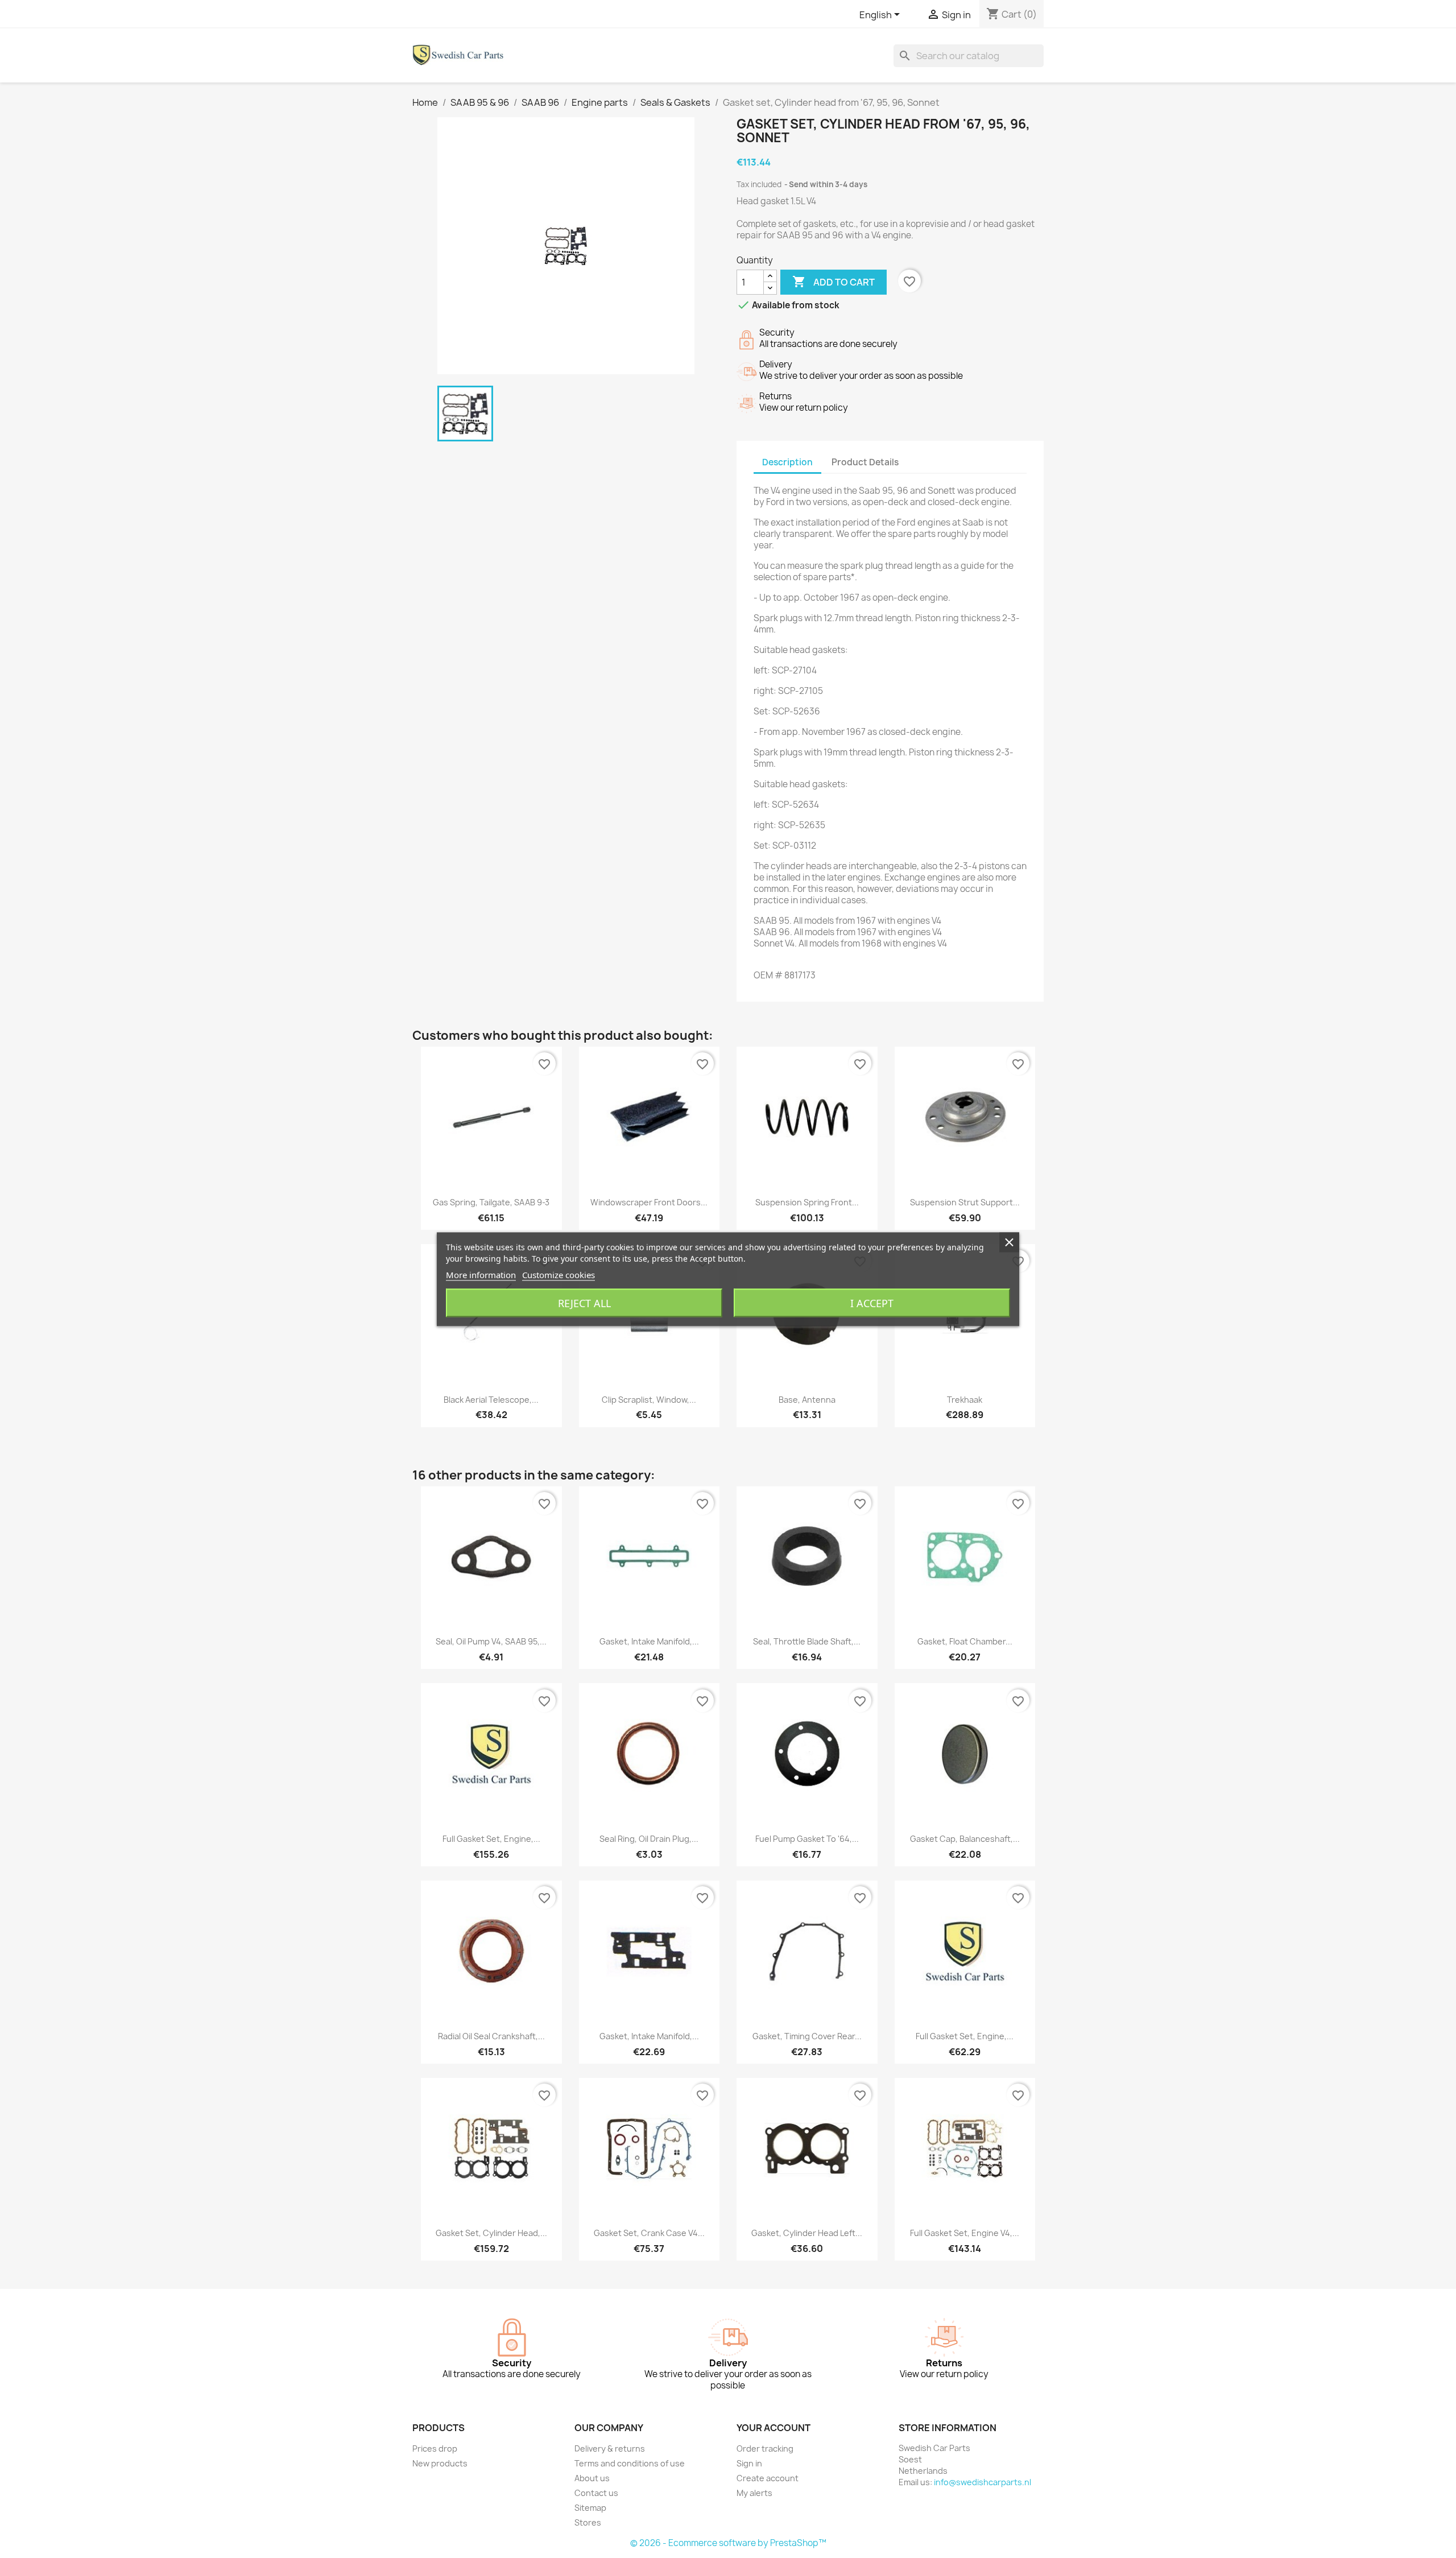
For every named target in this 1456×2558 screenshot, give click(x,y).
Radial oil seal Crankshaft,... (491, 2036)
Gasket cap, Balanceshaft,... (965, 1839)
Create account (768, 2478)
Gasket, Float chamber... (965, 1641)
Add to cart (834, 282)
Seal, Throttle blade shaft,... (807, 1641)
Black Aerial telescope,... (491, 1400)
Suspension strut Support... (965, 1202)
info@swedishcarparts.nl (983, 2482)
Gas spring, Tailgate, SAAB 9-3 (491, 1202)
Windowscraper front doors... (649, 1202)
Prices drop (435, 2449)
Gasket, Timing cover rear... (807, 2036)
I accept (872, 1303)
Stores (588, 2522)
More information (481, 1274)
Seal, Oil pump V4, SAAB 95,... (491, 1641)
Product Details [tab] (865, 462)
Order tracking (765, 2449)
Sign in (749, 2463)
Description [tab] (787, 462)
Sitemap (590, 2508)
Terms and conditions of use (630, 2463)
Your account (773, 2428)
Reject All (584, 1303)
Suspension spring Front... (807, 1202)
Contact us (596, 2493)
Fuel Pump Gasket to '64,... (807, 1839)
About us (592, 2478)
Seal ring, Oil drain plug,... (649, 1839)
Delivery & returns (610, 2449)
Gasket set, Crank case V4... (649, 2233)
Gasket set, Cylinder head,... (491, 2233)
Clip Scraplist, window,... (649, 1400)
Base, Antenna (807, 1400)
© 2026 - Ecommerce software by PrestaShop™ (728, 2543)
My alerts (754, 2493)
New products (440, 2463)
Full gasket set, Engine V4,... (965, 2233)
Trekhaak (965, 1400)
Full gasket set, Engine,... (491, 1839)
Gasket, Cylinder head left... (807, 2233)
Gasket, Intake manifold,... (649, 1641)
